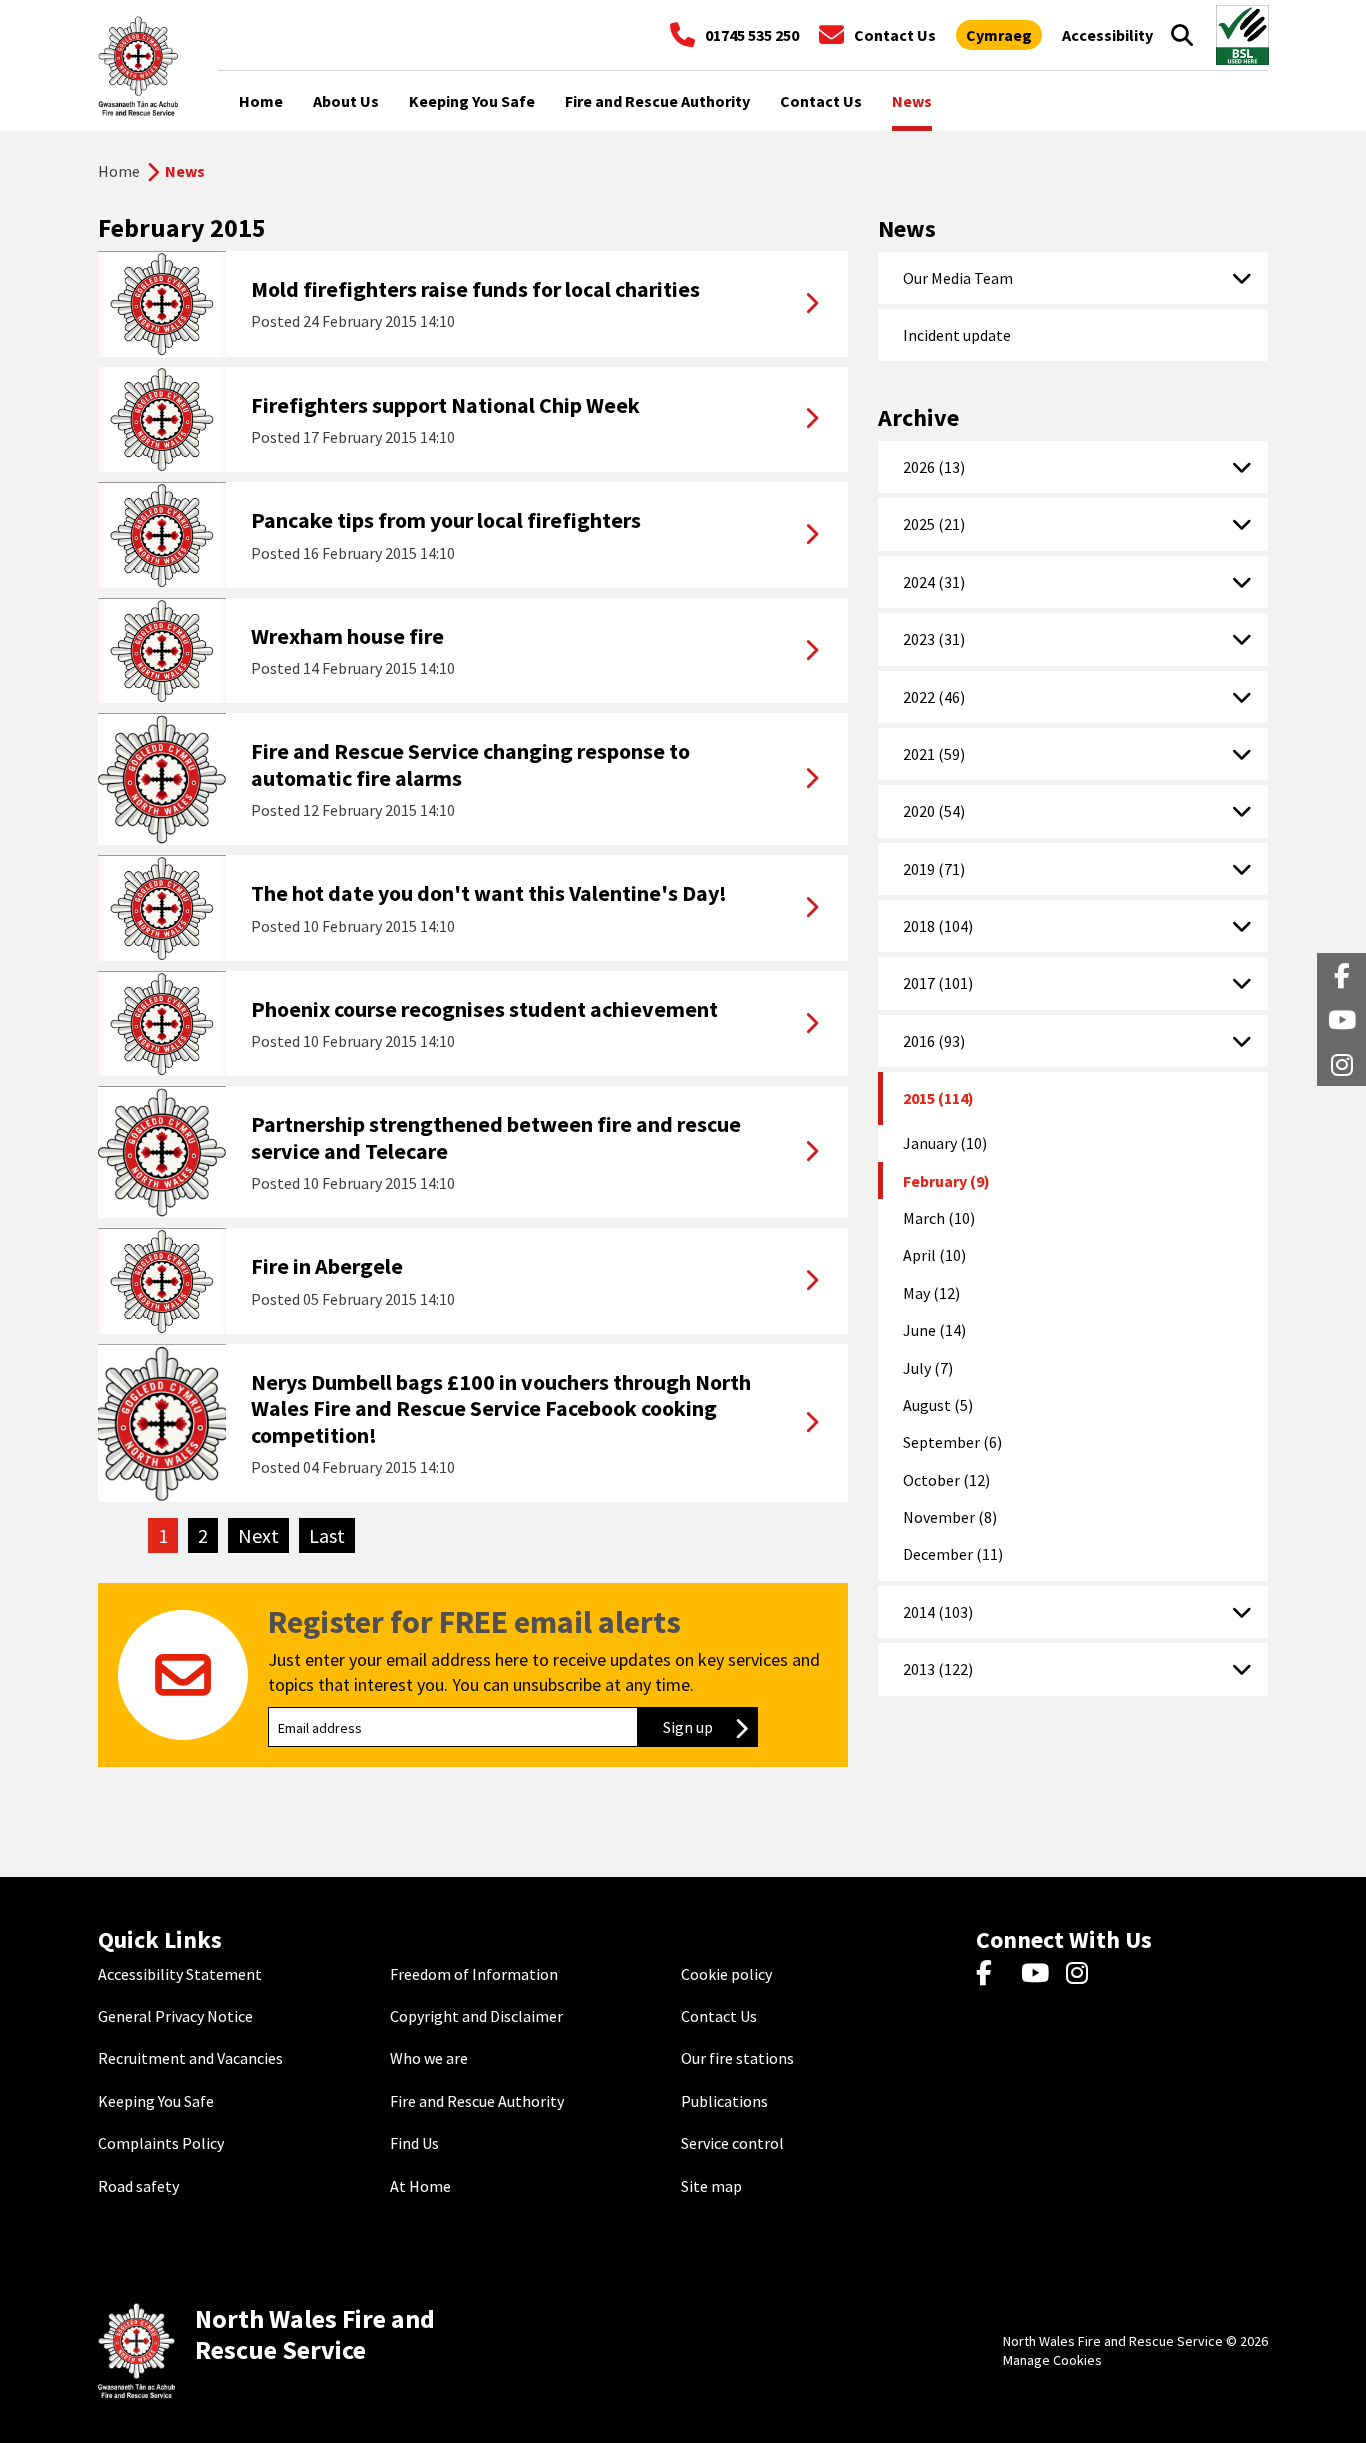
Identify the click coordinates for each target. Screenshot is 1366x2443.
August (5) (938, 1405)
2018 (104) (938, 926)
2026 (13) (934, 467)
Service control (732, 2143)
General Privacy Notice (175, 2016)
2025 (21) (934, 524)
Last (332, 1535)
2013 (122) (938, 1669)
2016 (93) (934, 1041)
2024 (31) (934, 582)
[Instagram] (1083, 1974)
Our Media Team (958, 278)
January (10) (945, 1143)
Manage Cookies (1052, 2360)
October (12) (946, 1480)
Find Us (414, 2143)
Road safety (138, 2186)
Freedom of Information (474, 1974)
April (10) (934, 1255)
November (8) (950, 1517)
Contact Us (719, 2016)
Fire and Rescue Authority (477, 2101)
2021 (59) (934, 754)
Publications (724, 2101)
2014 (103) (938, 1612)
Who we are (429, 2058)
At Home (420, 2186)
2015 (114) (938, 1098)
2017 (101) (938, 983)
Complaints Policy (161, 2143)
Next (263, 1535)
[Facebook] (993, 1974)
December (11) (953, 1554)
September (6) (952, 1442)
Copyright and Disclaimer (476, 2016)
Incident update (957, 335)
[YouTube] (1038, 1974)
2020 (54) (934, 811)
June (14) (934, 1330)
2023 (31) (934, 639)
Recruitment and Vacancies (190, 2058)
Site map (711, 2186)
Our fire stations (737, 2058)
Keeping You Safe (156, 2101)
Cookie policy (726, 1974)
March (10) (939, 1218)
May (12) (931, 1293)
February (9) (946, 1181)
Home (119, 171)
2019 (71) (934, 869)
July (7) (928, 1368)
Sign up (710, 1727)
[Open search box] (1182, 35)
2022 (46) (934, 697)
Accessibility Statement (180, 1974)
